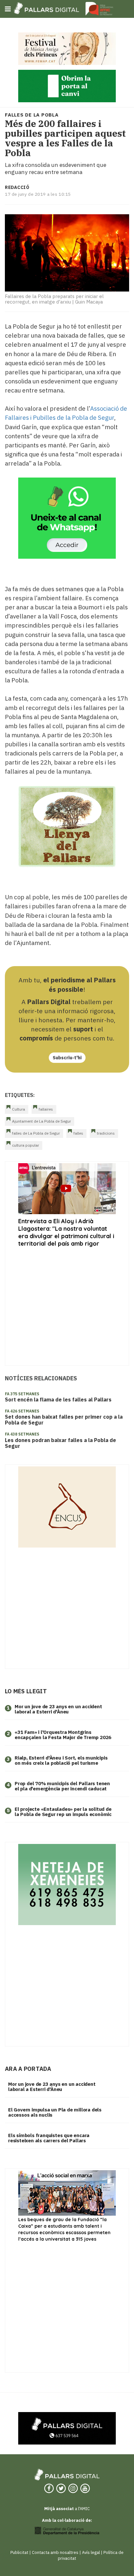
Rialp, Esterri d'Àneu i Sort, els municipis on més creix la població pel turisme (61, 1761)
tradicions (106, 1133)
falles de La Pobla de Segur (36, 1133)
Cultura (19, 1109)
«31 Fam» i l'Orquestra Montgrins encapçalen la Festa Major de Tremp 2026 (63, 1735)
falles (78, 1133)
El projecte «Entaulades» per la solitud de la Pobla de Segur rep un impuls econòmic (63, 1812)
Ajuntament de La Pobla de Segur (41, 1121)
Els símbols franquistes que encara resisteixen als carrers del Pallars (49, 2138)
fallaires (46, 1109)
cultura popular (26, 1145)
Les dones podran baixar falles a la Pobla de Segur (60, 1443)
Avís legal (91, 2552)
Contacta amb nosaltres (55, 2552)
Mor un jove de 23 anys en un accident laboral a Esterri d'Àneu (58, 1709)
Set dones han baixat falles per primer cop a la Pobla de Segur (64, 1420)
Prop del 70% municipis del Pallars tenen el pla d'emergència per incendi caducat (62, 1786)
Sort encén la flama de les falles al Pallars (58, 1400)
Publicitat (19, 2552)
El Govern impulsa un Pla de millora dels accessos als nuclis (55, 2112)
